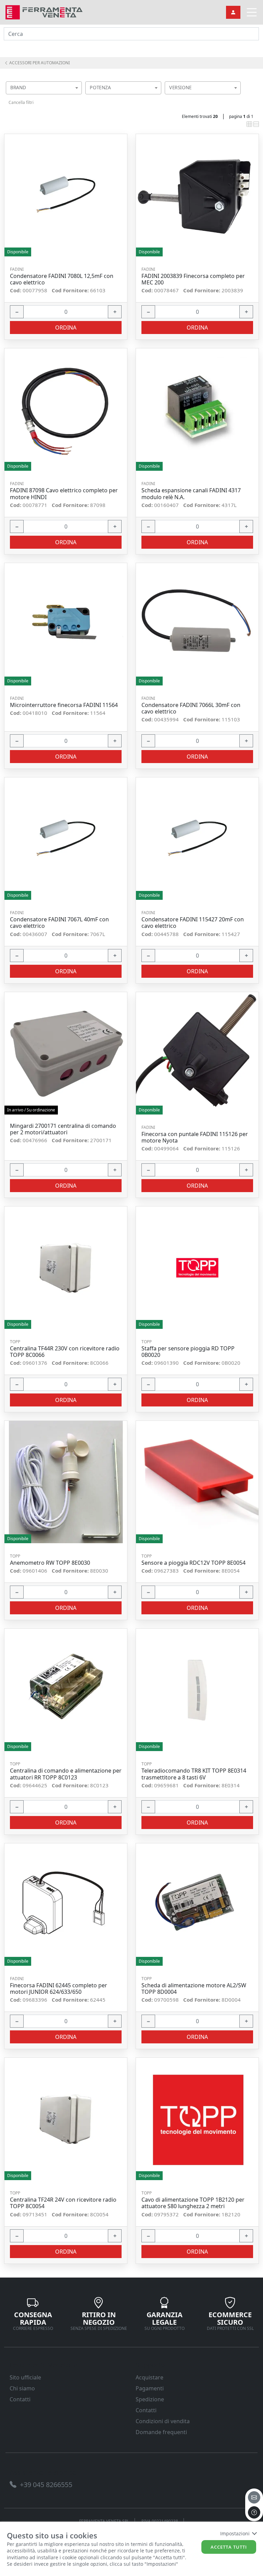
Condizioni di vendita (163, 2421)
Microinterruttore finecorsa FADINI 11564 (64, 705)
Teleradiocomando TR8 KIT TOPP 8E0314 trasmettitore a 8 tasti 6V (194, 1774)
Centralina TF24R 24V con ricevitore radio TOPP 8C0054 (63, 2203)
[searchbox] (78, 96)
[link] (44, 11)
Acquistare (149, 2377)
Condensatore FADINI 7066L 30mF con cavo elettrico (191, 708)
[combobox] (44, 88)
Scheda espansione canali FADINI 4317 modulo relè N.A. (191, 494)
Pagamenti (150, 2388)
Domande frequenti (161, 2432)
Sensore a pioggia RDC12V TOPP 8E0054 (193, 1563)
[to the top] (254, 2512)
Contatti (20, 2399)
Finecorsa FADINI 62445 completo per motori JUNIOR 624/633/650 (59, 1989)
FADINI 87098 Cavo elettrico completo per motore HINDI (64, 494)
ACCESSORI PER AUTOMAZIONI (39, 63)
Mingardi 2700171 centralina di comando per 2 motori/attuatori (63, 1129)
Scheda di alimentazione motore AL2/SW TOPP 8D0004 (194, 1989)
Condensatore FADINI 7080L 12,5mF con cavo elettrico (62, 279)
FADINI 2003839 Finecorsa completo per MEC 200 (193, 279)
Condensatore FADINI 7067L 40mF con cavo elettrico (59, 923)
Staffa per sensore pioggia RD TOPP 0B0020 (188, 1352)
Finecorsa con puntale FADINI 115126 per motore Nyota (195, 1137)
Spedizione (150, 2399)
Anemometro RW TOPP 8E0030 (50, 1563)
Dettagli (64, 195)
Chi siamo (22, 2388)
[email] (254, 2497)
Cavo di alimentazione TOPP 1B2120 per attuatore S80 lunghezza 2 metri (193, 2203)
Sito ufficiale (25, 2377)
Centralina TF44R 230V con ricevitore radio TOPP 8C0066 (65, 1352)
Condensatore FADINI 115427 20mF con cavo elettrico (193, 923)
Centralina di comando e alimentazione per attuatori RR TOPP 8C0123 (66, 1774)
